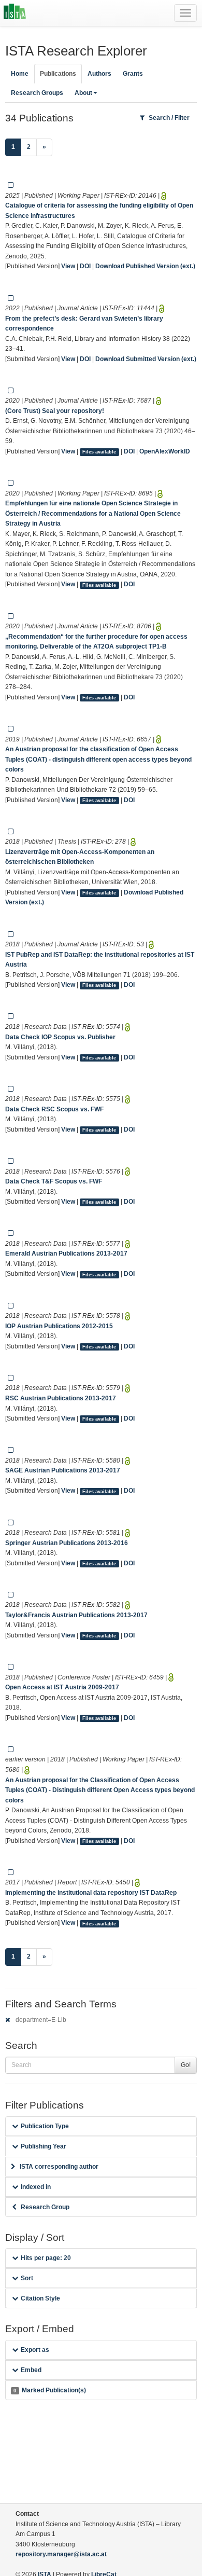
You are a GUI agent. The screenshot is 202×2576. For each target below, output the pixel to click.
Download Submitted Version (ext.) (146, 359)
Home (20, 74)
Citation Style (40, 2298)
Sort (27, 2278)
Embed (31, 2370)
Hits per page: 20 (46, 2258)
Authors (99, 74)
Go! (186, 2065)
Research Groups (37, 93)
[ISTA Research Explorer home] (15, 13)
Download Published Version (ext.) (145, 266)
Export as (35, 2350)
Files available (99, 452)
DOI (85, 266)
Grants (133, 74)
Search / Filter (169, 118)
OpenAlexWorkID (165, 451)
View (68, 266)
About (83, 93)
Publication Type (45, 2126)
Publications (58, 74)
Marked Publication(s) (49, 2390)
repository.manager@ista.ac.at (61, 2554)
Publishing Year (44, 2146)
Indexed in (36, 2187)
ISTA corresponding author (59, 2167)
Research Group (45, 2207)
